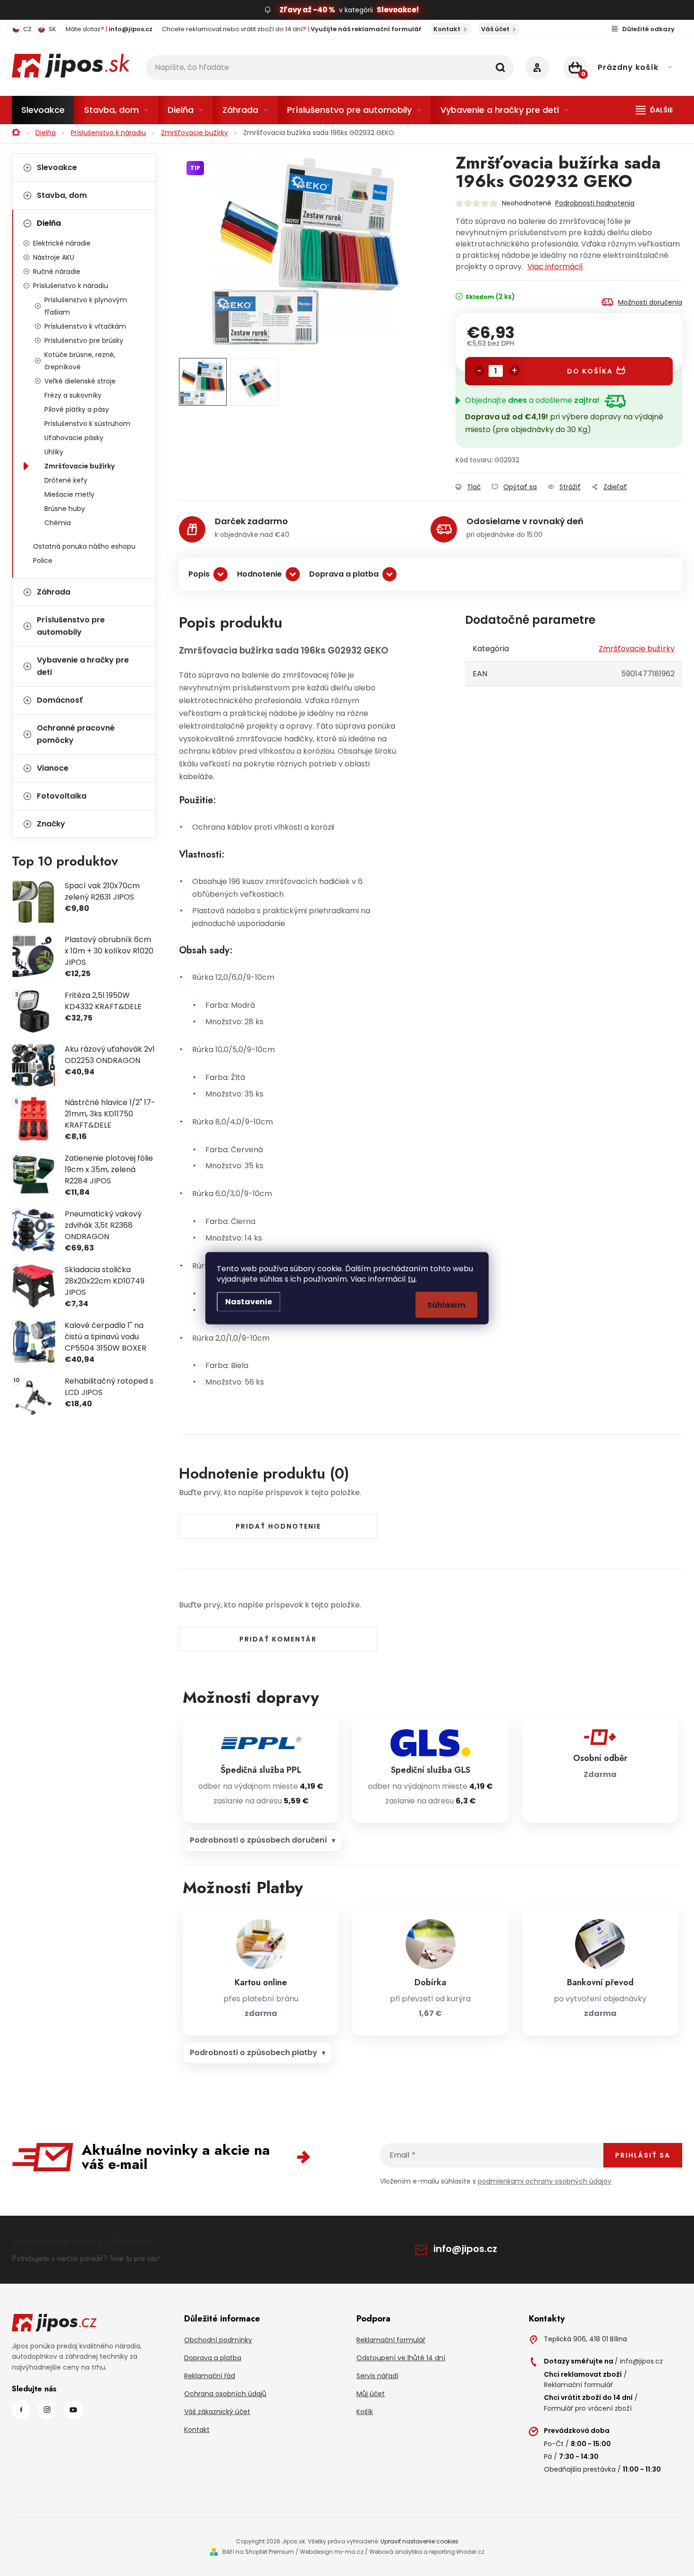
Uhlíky (54, 452)
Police (43, 561)
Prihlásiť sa (643, 2155)
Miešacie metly (69, 494)
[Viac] (654, 110)
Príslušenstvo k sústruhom (87, 424)
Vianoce (53, 768)
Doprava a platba (344, 574)
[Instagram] (47, 2410)
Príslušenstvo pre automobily (71, 626)
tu (412, 1279)
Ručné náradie (57, 272)
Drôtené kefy (66, 480)
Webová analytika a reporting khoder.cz (427, 2552)
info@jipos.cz (465, 2249)
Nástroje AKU (54, 257)
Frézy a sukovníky (73, 395)
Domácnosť (60, 700)
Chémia (58, 523)
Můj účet (371, 2394)
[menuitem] (43, 110)
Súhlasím (446, 1305)
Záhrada (54, 592)
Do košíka (590, 371)
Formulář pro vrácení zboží (588, 2408)
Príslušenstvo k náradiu (71, 286)
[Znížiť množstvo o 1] (479, 371)
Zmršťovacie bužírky (80, 466)
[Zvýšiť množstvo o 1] (515, 371)
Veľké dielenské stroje (80, 381)
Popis (199, 574)
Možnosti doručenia (650, 302)
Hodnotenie (259, 574)
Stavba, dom (62, 195)
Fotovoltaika (62, 796)
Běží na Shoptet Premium (258, 2552)
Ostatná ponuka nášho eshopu (84, 546)
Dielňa (49, 223)
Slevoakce (57, 167)
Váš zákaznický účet (217, 2412)
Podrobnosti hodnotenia (595, 203)
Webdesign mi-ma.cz (332, 2552)
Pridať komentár (278, 1639)
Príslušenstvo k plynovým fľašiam (86, 306)
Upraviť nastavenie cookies (419, 2541)
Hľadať (500, 68)
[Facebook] (21, 2410)
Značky (51, 824)
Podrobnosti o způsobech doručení (258, 1840)
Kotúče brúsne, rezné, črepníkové (80, 361)
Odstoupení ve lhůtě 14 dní (401, 2358)
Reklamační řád (210, 2376)
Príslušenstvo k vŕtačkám (85, 326)
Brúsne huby (65, 509)
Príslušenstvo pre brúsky (84, 340)
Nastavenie (249, 1301)
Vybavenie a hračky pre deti (83, 666)
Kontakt (447, 29)
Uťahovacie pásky (74, 438)
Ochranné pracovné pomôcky (76, 734)
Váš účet (495, 29)
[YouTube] (73, 2410)
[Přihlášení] (537, 68)
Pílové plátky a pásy (77, 409)
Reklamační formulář (391, 2340)
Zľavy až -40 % (307, 10)
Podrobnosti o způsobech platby (254, 2053)
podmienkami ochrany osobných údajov (545, 2181)
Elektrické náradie (62, 243)
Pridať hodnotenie (278, 1526)
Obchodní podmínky (218, 2340)
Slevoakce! (398, 10)
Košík (365, 2412)
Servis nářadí (377, 2376)
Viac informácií (555, 267)
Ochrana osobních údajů (225, 2394)
